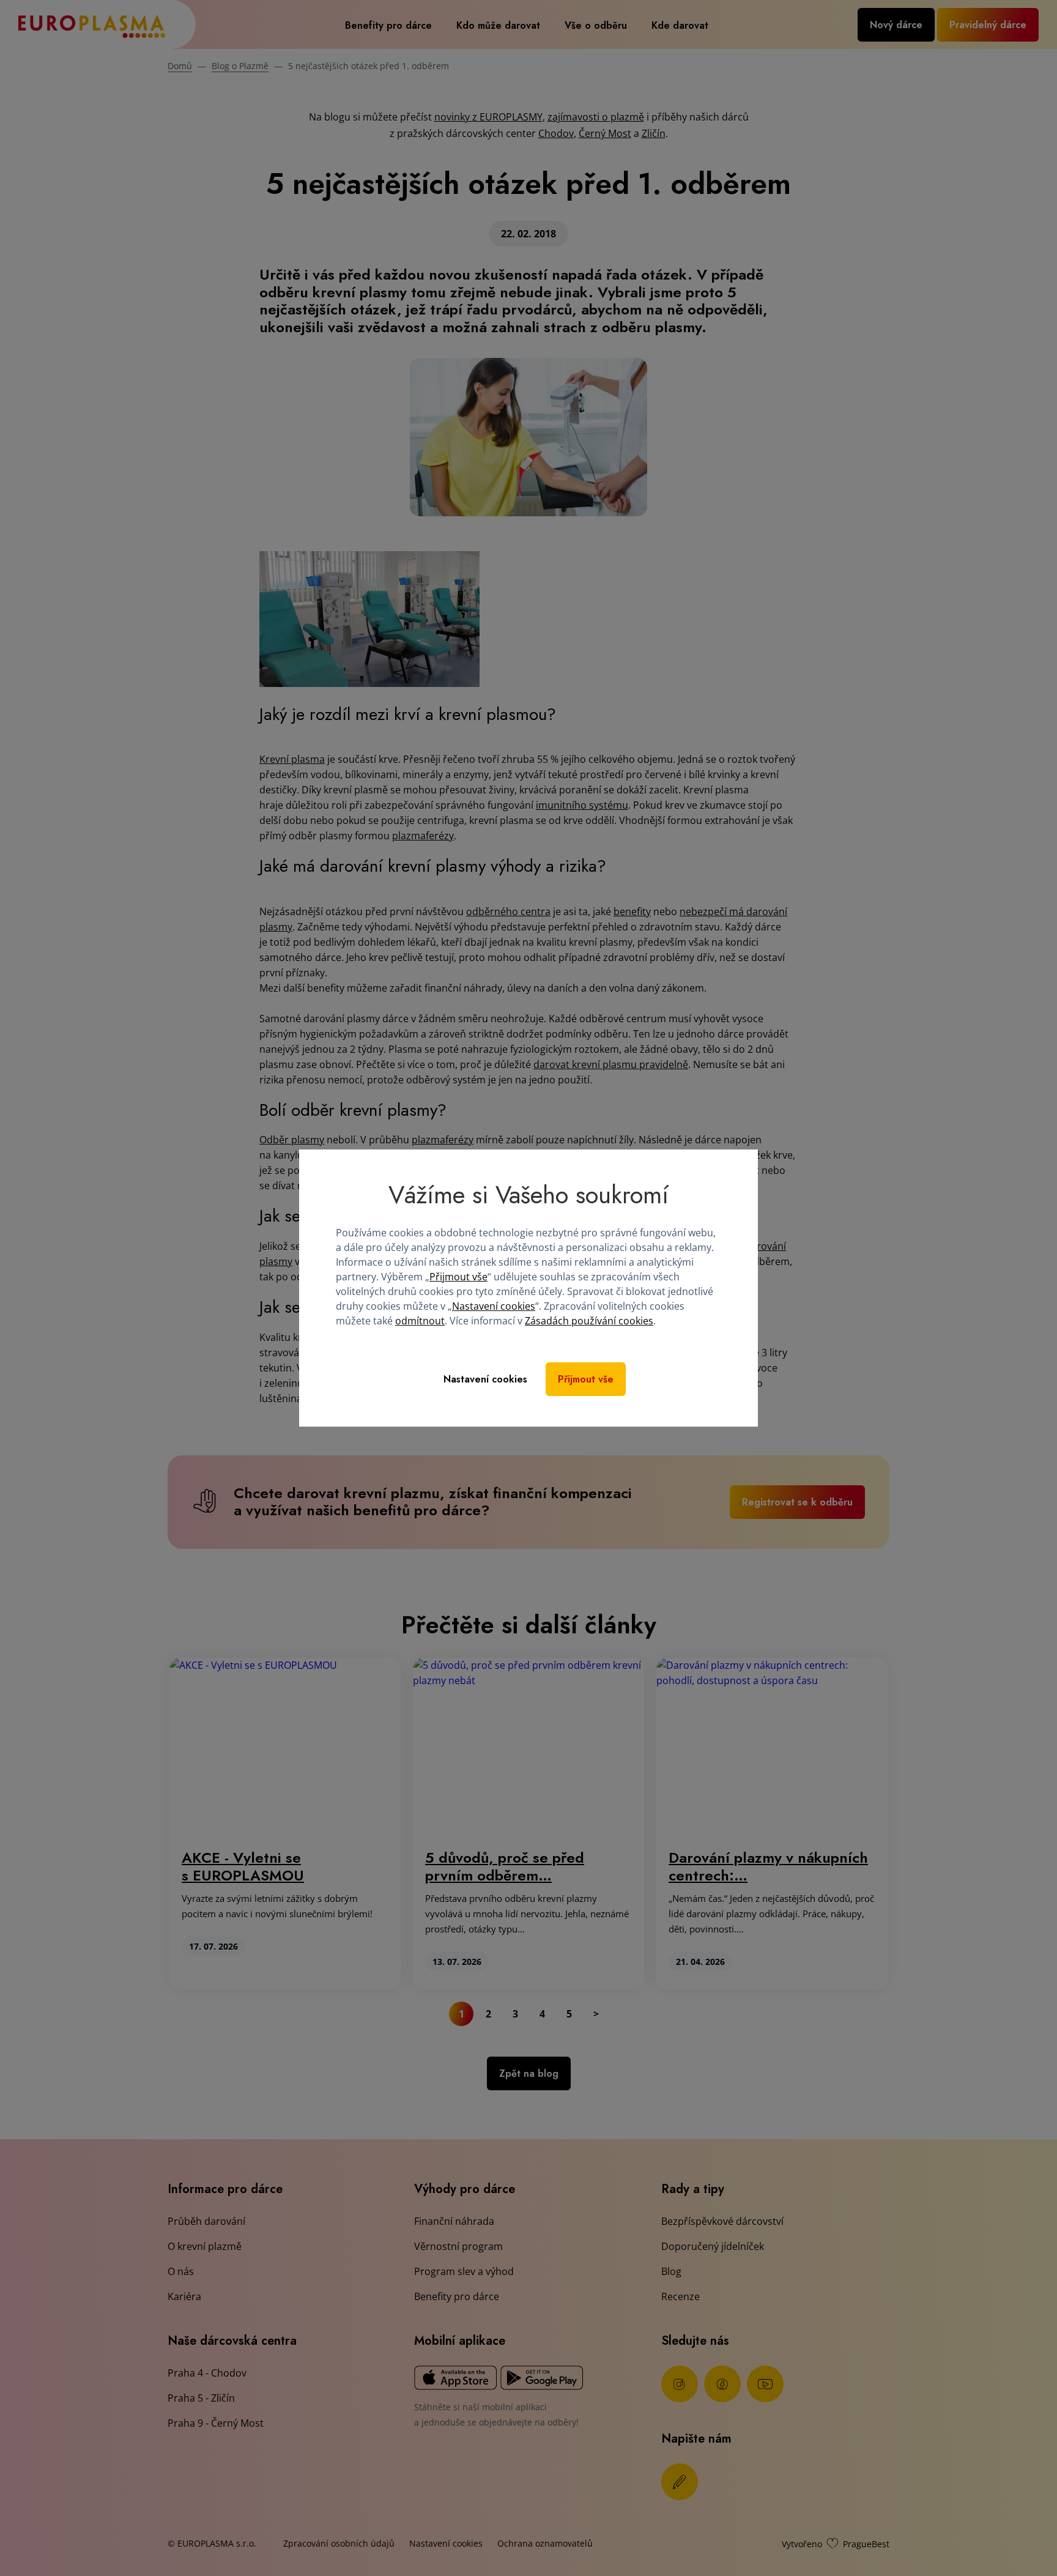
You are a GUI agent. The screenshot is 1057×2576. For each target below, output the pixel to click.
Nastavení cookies (494, 1306)
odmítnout (420, 1321)
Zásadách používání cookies (589, 1321)
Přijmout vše (458, 1277)
